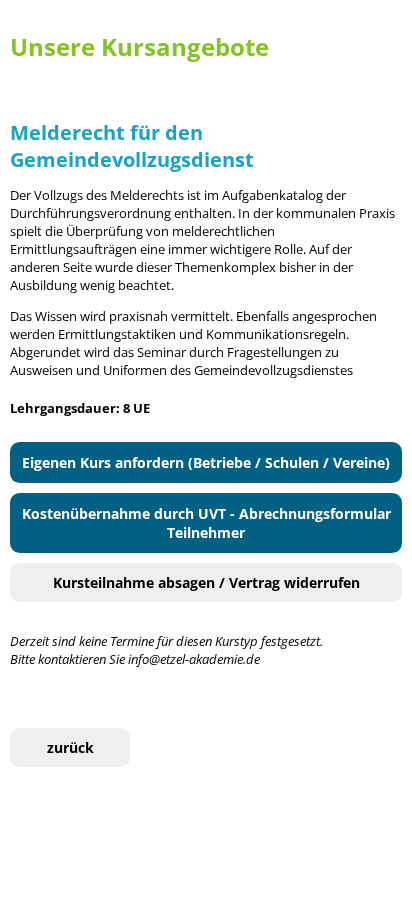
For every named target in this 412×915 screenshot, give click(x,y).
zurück (70, 747)
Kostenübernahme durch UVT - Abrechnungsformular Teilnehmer (206, 523)
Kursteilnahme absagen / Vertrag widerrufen (206, 582)
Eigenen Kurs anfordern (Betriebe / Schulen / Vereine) (206, 462)
